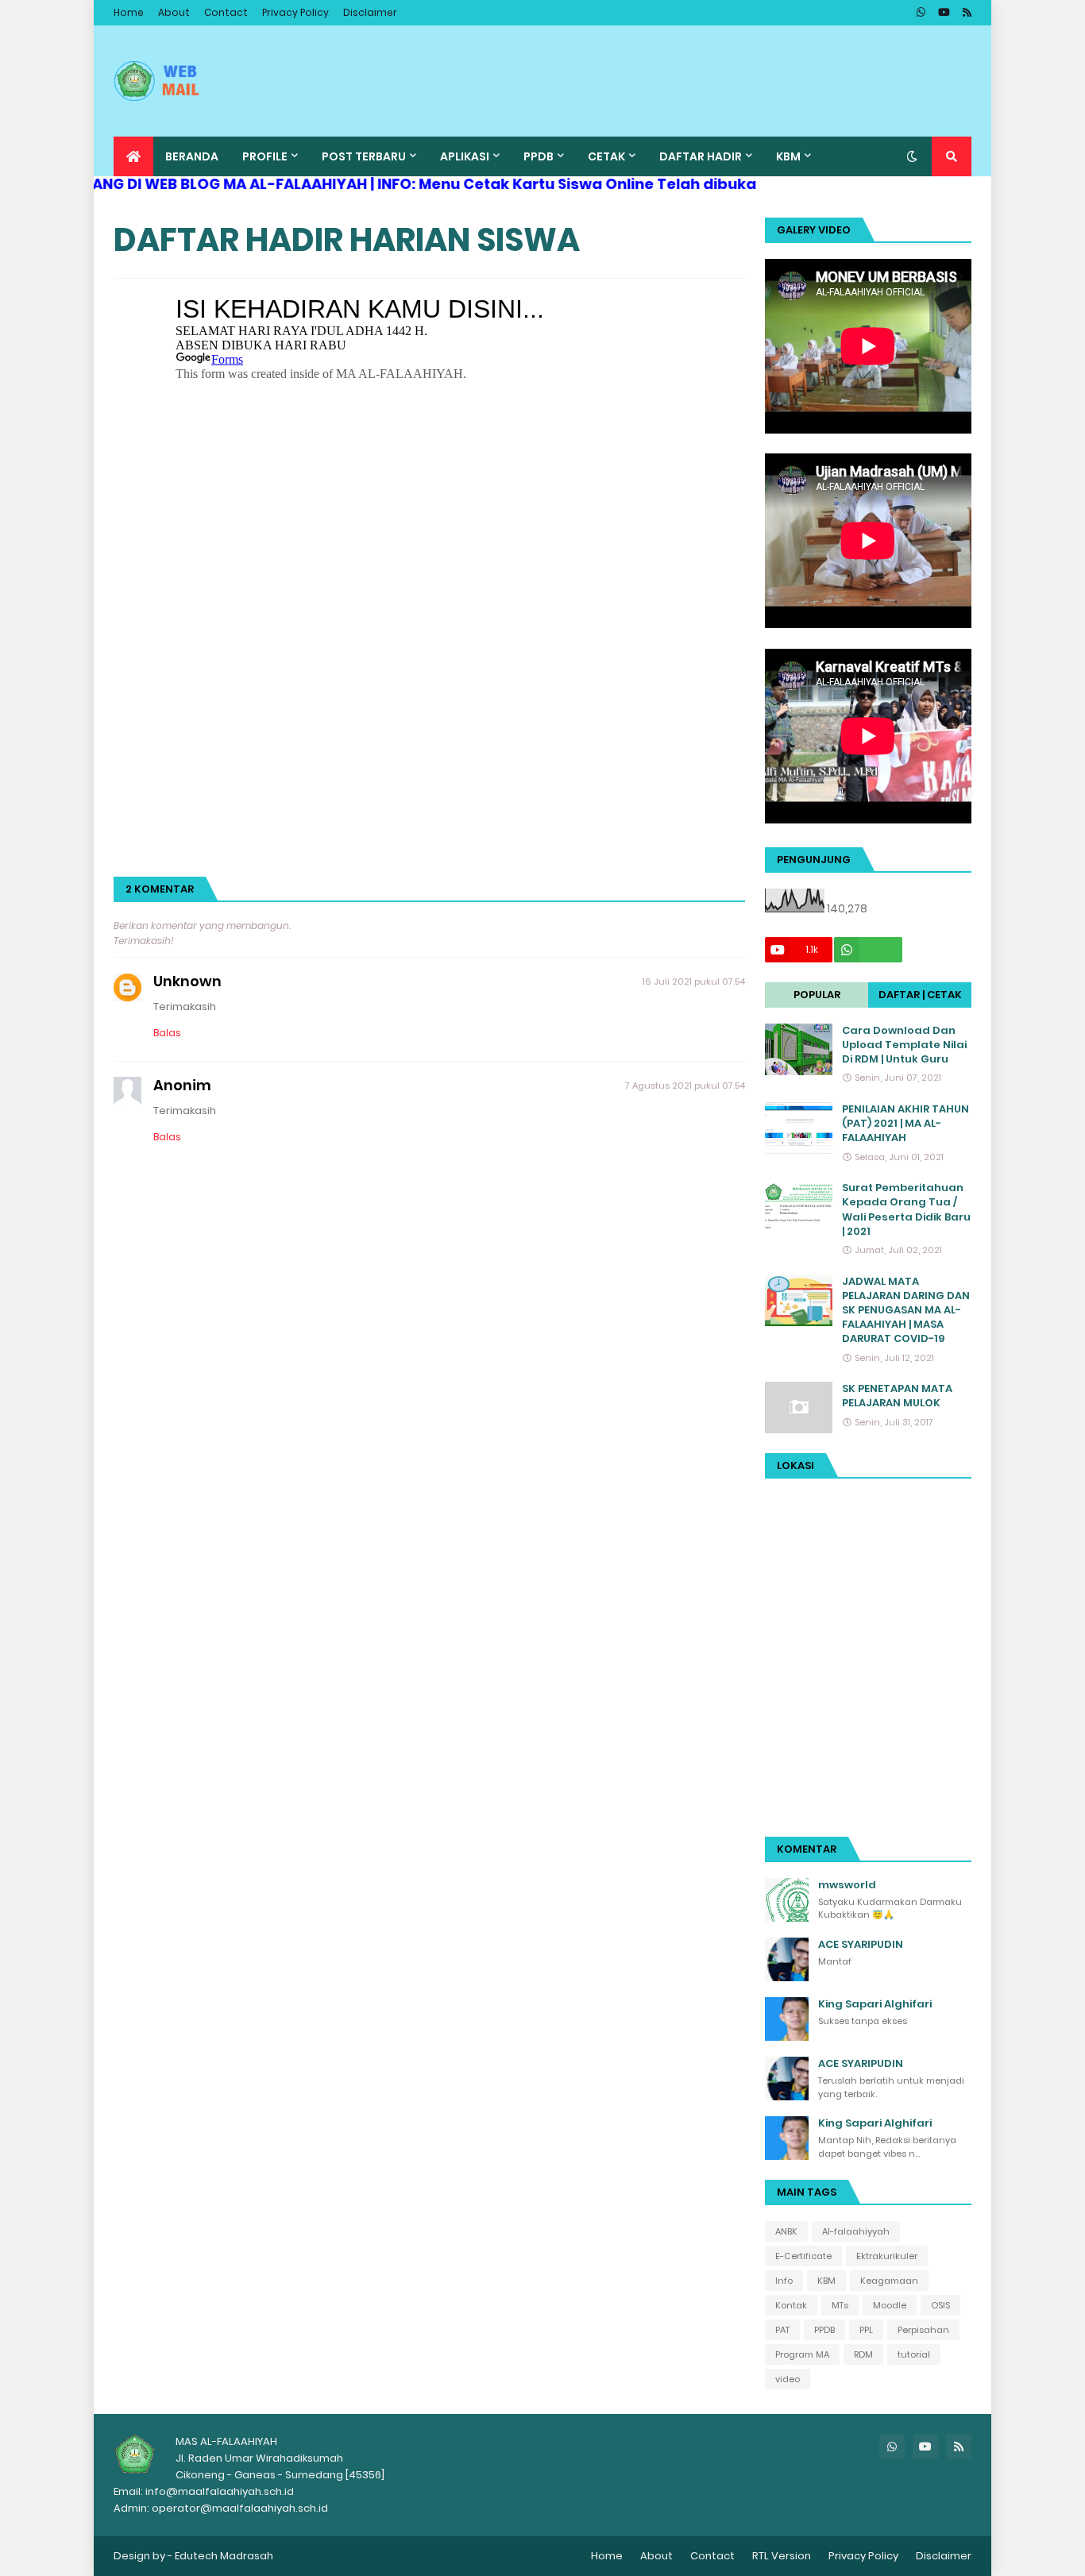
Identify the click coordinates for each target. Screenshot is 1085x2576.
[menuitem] (133, 156)
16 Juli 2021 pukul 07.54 (694, 981)
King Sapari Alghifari (875, 2004)
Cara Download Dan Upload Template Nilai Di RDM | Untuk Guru (904, 1045)
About (174, 12)
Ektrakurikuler (887, 2256)
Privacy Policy (295, 12)
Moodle (890, 2305)
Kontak (791, 2305)
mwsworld (847, 1885)
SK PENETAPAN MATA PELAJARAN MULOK (897, 1396)
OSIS (940, 2305)
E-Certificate (803, 2256)
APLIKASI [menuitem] (465, 156)
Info (784, 2281)
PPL (866, 2330)
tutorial (914, 2354)
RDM (863, 2354)
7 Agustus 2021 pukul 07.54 (685, 1086)
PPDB (824, 2330)
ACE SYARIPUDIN (861, 1945)
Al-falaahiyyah (856, 2231)
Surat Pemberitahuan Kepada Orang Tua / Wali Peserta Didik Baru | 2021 (906, 1210)
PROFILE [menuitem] (265, 156)
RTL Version (782, 2556)
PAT (782, 2330)
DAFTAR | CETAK (920, 995)
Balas (167, 1033)
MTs (840, 2305)
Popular (817, 995)
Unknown (187, 981)
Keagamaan (889, 2281)
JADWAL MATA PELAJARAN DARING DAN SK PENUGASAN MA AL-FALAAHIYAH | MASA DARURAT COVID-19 (906, 1311)
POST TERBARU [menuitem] (364, 156)
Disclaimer (370, 12)
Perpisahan (923, 2330)
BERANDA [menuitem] (192, 156)
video (788, 2379)
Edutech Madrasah (224, 2556)
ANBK (786, 2231)
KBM (826, 2281)
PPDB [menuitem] (539, 156)
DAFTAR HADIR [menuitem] (701, 156)
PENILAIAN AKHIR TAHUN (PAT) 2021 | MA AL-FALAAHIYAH (905, 1124)
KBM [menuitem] (788, 156)
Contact (226, 12)
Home (129, 12)
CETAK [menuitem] (606, 156)
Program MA (802, 2354)
